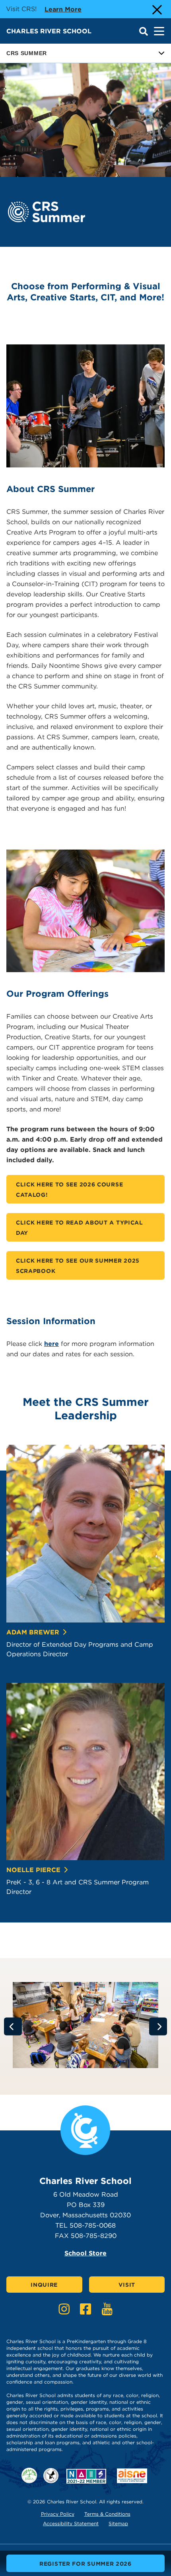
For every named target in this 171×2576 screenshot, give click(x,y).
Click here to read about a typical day (80, 1228)
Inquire (44, 2285)
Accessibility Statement (71, 2523)
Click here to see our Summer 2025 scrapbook (78, 1266)
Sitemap (118, 2523)
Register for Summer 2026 (85, 2564)
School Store (85, 2253)
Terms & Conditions (107, 2514)
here (51, 1344)
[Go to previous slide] (13, 2027)
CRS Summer (27, 53)
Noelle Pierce (33, 1870)
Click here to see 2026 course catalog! (69, 1190)
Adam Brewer (33, 1632)
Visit (127, 2285)
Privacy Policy (58, 2514)
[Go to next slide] (158, 2027)
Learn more (63, 9)
